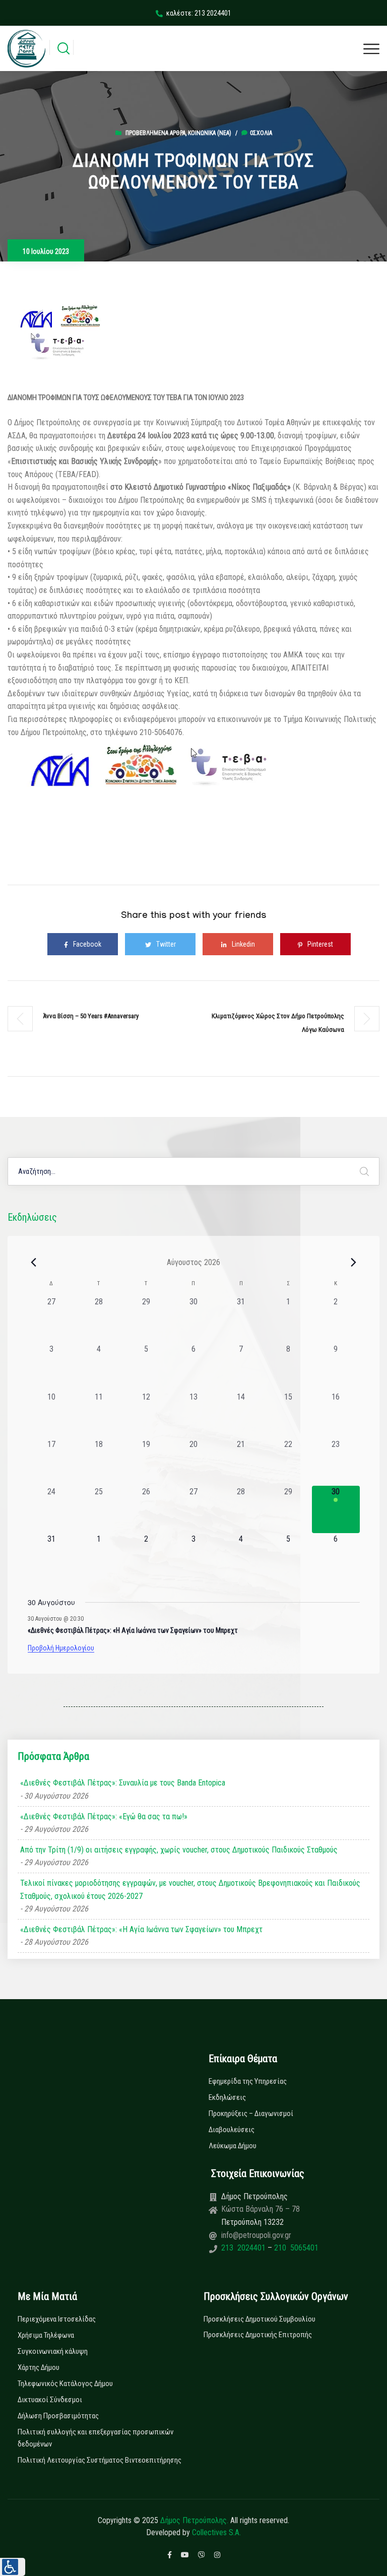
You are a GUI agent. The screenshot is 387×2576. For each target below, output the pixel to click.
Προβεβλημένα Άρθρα (155, 133)
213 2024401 (244, 2248)
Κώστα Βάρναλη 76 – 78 (261, 2209)
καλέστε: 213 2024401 (199, 13)
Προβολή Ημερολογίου (61, 1648)
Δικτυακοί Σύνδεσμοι (50, 2400)
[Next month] (354, 1262)
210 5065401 (295, 2248)
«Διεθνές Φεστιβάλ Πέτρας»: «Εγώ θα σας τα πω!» (104, 1817)
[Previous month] (34, 1262)
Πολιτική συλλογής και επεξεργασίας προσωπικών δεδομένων (95, 2438)
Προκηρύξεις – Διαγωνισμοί (251, 2113)
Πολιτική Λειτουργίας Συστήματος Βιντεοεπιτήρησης (100, 2460)
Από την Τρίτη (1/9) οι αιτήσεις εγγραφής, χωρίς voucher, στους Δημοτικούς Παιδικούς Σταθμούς (179, 1850)
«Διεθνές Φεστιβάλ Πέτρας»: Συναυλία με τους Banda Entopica (123, 1783)
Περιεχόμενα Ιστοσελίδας (57, 2319)
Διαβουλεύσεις (232, 2130)
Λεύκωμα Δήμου (233, 2146)
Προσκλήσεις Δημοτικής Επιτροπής (258, 2335)
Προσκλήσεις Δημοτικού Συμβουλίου (260, 2319)
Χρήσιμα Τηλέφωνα (46, 2335)
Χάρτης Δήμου (39, 2367)
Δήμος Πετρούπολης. (194, 2520)
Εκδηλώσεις (227, 2097)
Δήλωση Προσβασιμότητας (58, 2416)
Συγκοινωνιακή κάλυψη (53, 2351)
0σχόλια (261, 133)
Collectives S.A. (216, 2532)
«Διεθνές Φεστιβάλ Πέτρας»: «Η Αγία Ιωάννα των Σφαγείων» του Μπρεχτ (133, 1630)
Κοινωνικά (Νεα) (210, 133)
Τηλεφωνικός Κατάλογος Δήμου (65, 2384)
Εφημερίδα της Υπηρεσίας (248, 2081)
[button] (13, 2567)
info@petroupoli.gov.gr (256, 2235)
